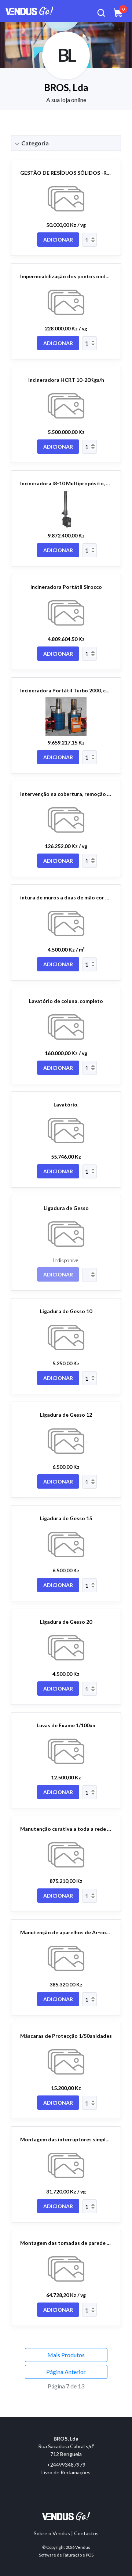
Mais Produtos (66, 2355)
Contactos (86, 2533)
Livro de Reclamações (66, 2472)
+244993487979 (66, 2465)
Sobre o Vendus (52, 2533)
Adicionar (58, 240)
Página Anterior (66, 2372)
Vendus (83, 2547)
